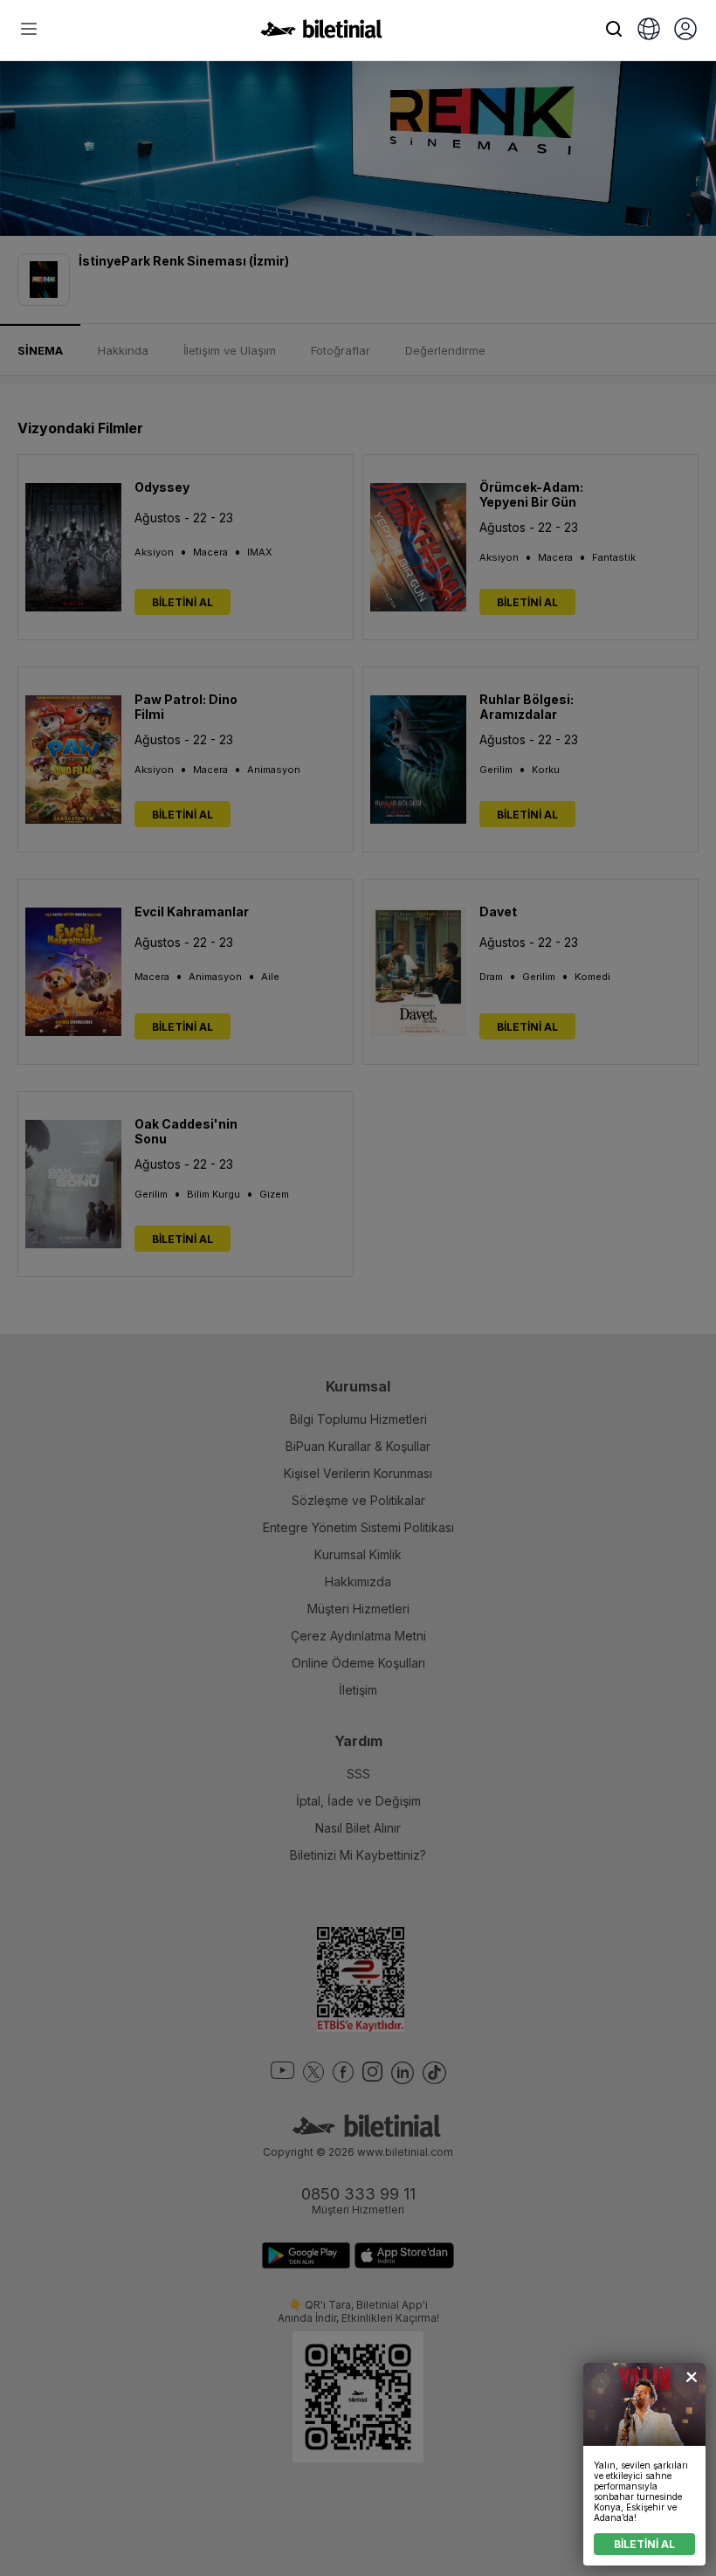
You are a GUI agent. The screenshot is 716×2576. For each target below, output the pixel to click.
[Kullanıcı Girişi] (685, 31)
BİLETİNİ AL (644, 2544)
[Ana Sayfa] (321, 33)
